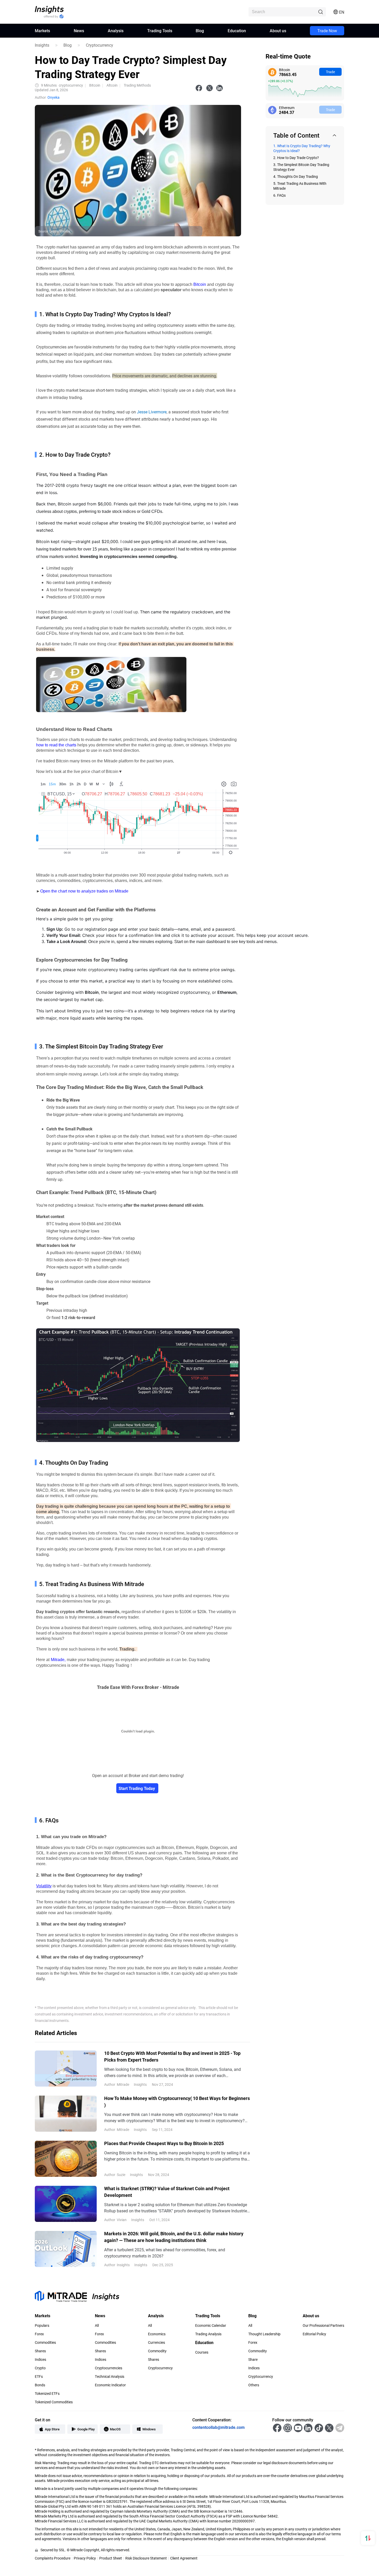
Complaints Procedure (53, 2558)
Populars (42, 2325)
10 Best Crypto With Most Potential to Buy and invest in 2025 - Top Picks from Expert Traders (172, 2056)
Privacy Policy (85, 2558)
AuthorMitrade (117, 2084)
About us (278, 31)
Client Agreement (184, 2558)
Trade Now (327, 31)
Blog (200, 31)
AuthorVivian (115, 2220)
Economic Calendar (211, 2325)
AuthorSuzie (115, 2175)
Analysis (116, 31)
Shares (40, 2351)
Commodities (45, 2342)
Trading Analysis (208, 2334)
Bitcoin (200, 284)
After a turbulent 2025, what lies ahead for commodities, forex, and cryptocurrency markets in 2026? (165, 2253)
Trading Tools (160, 31)
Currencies (156, 2342)
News (79, 31)
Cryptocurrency (100, 45)
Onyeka (53, 97)
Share (253, 2360)
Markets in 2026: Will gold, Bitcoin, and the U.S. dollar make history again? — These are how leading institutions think (174, 2237)
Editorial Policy (314, 2334)
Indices (40, 2360)
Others (254, 2385)
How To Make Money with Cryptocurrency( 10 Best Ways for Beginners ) (177, 2102)
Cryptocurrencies (109, 2368)
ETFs (39, 2377)
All (97, 2325)
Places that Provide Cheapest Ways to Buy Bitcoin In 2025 (164, 2143)
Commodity (157, 2351)
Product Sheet (111, 2558)
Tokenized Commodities (54, 2402)
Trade (330, 72)
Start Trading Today (137, 1788)
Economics (157, 2334)
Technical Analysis (110, 2377)
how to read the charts (56, 745)
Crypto (40, 2368)
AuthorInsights (117, 2265)
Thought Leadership (264, 2334)
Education (237, 31)
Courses (202, 2352)
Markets (42, 31)
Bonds (40, 2385)
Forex (39, 2334)
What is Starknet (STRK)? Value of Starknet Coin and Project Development (167, 2192)
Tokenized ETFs (47, 2394)
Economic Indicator (110, 2385)
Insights (42, 45)
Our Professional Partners (323, 2325)
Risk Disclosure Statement (146, 2558)
